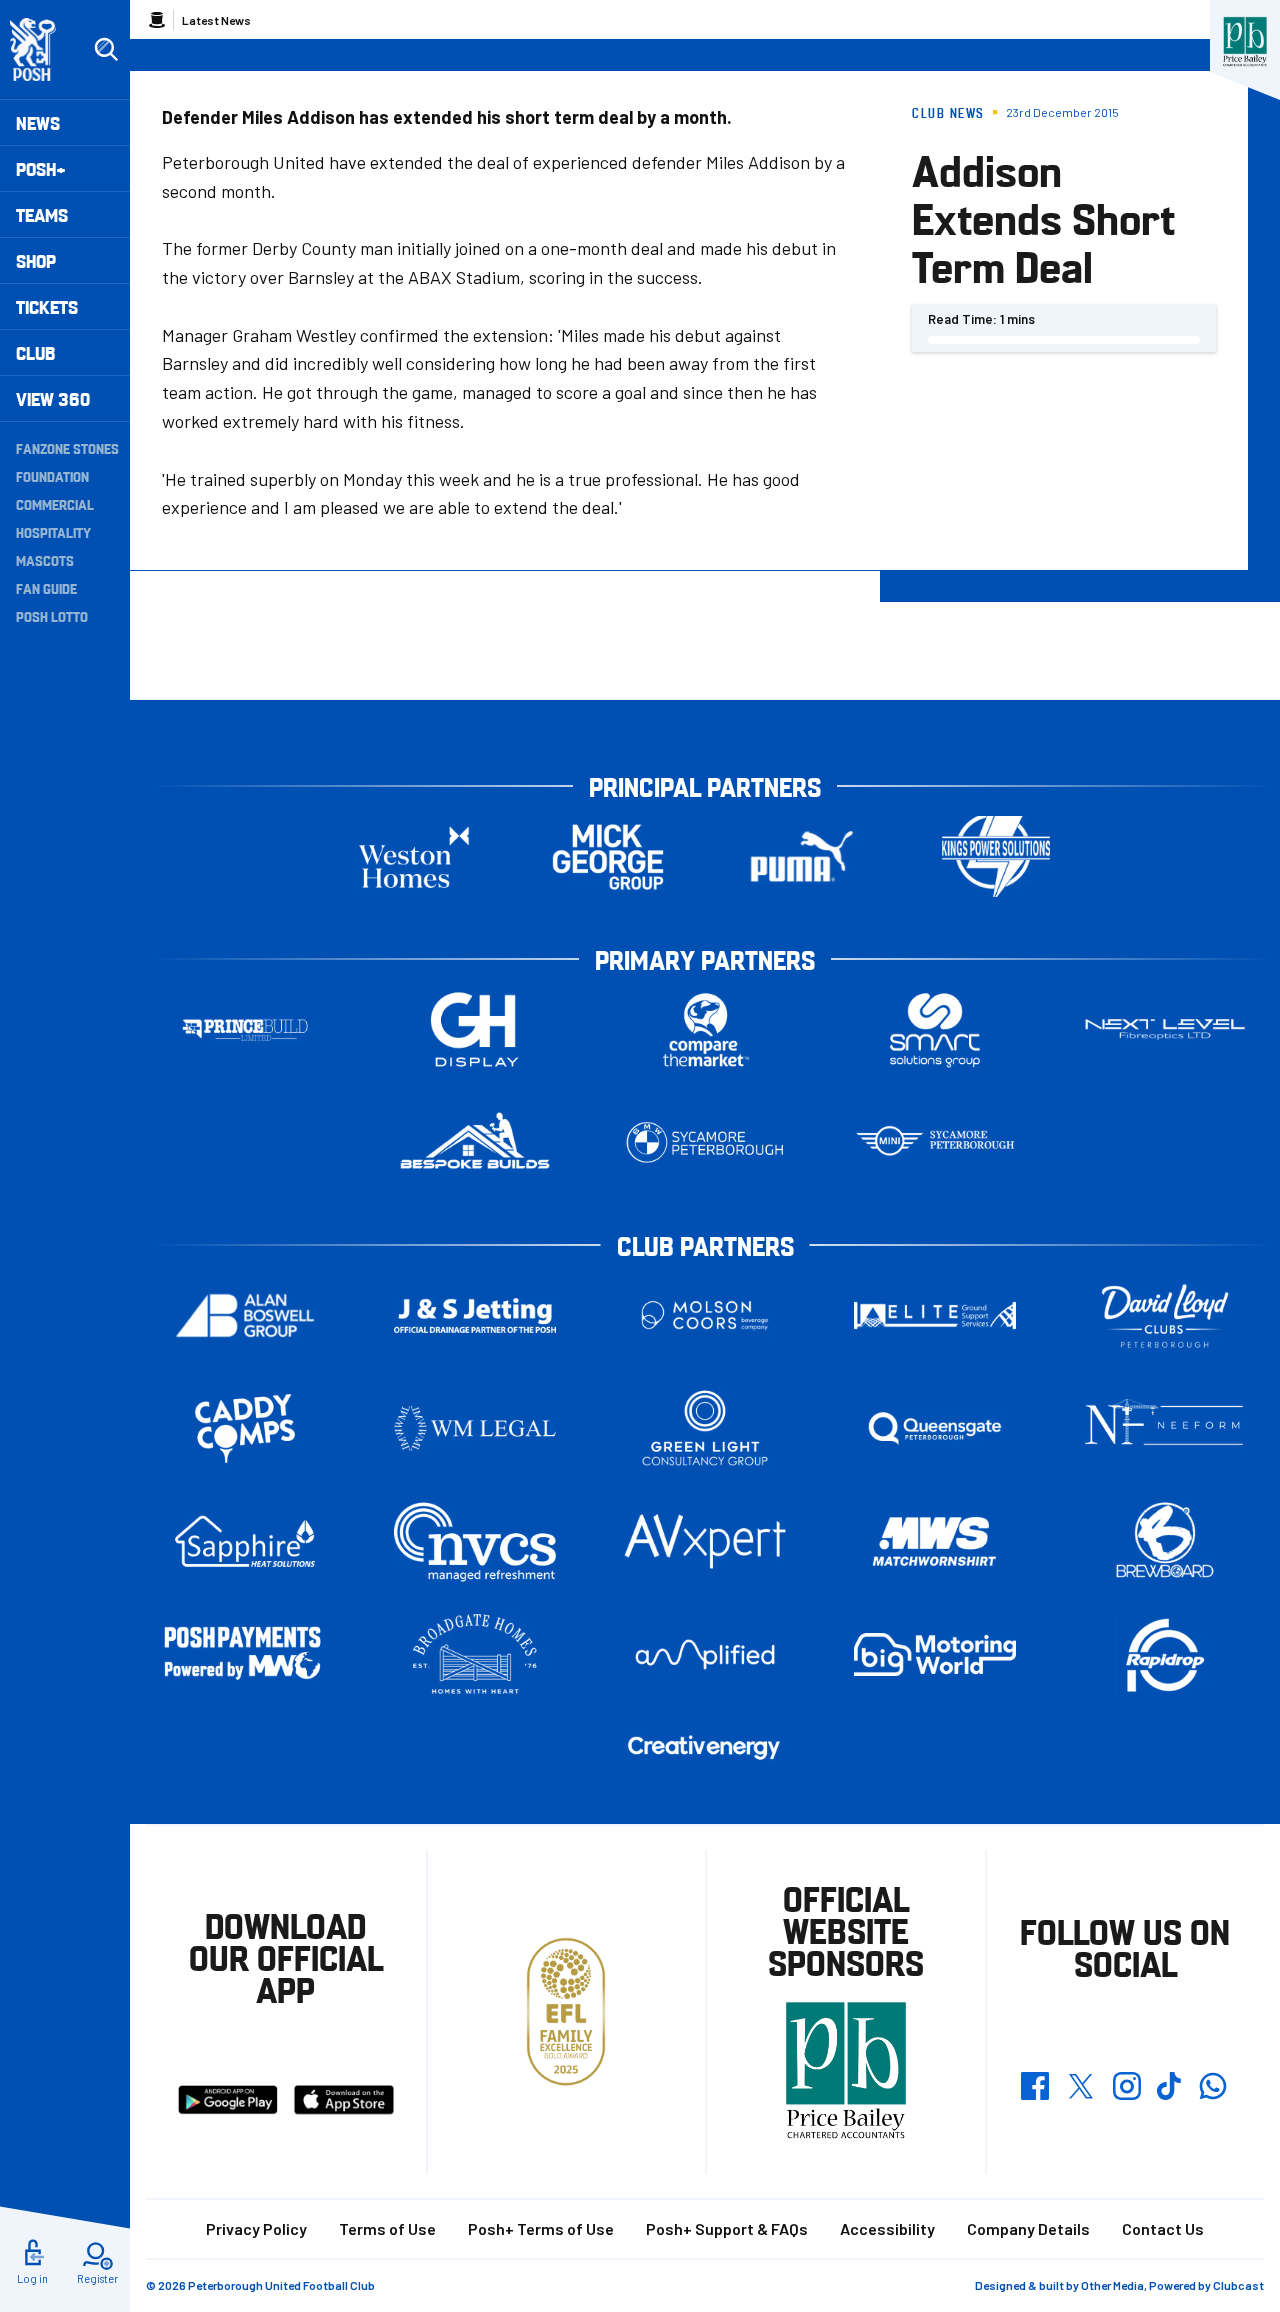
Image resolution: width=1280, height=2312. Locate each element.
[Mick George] (608, 856)
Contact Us (1163, 2228)
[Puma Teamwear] (802, 856)
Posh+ (41, 168)
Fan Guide (46, 588)
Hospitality (53, 532)
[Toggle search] (106, 50)
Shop (36, 260)
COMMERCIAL (55, 504)
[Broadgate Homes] (475, 1654)
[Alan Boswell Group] (245, 1315)
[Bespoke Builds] (475, 1142)
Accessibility (887, 2228)
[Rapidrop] (1165, 1654)
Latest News (216, 20)
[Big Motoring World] (935, 1654)
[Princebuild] (245, 1029)
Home (157, 20)
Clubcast (1238, 2285)
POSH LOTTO (52, 616)
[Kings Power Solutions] (996, 856)
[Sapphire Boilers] (245, 1542)
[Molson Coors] (705, 1315)
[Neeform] (1165, 1428)
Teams (42, 214)
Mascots (45, 560)
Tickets (47, 306)
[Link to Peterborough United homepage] (41, 49)
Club (35, 352)
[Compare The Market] (705, 1029)
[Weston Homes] (414, 856)
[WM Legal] (475, 1428)
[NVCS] (475, 1541)
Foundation (52, 476)
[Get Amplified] (705, 1654)
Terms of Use (387, 2228)
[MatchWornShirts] (935, 1541)
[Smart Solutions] (935, 1029)
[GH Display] (475, 1029)
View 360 (53, 398)
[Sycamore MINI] (935, 1142)
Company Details (1028, 2228)
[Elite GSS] (935, 1315)
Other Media (1112, 2285)
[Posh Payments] (245, 1654)
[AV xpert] (705, 1541)
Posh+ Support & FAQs (727, 2228)
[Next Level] (1165, 1029)
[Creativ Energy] (705, 1747)
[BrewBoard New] (1165, 1541)
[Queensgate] (935, 1428)
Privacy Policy (256, 2228)
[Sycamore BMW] (705, 1142)
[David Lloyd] (1165, 1315)
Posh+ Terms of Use (541, 2228)
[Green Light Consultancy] (705, 1428)
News (38, 122)
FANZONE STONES (67, 448)
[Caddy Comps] (245, 1428)
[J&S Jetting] (475, 1315)
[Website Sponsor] (1245, 42)
